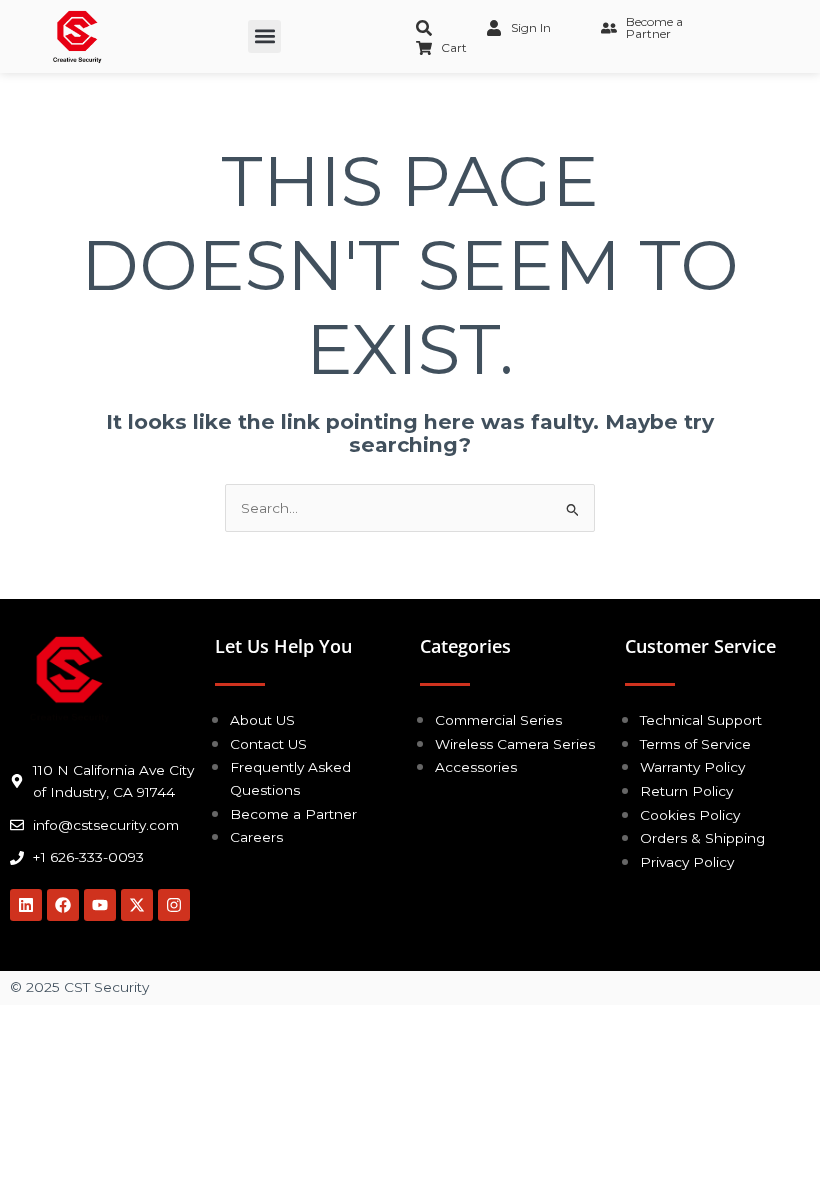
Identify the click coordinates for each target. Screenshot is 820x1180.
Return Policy (686, 791)
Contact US (268, 744)
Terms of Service (695, 744)
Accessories (476, 767)
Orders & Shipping (702, 838)
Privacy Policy (687, 862)
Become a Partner (293, 814)
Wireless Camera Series (515, 744)
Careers (256, 837)
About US (262, 720)
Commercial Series (498, 720)
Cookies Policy (690, 815)
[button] (264, 36)
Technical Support (701, 720)
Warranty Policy (692, 767)
